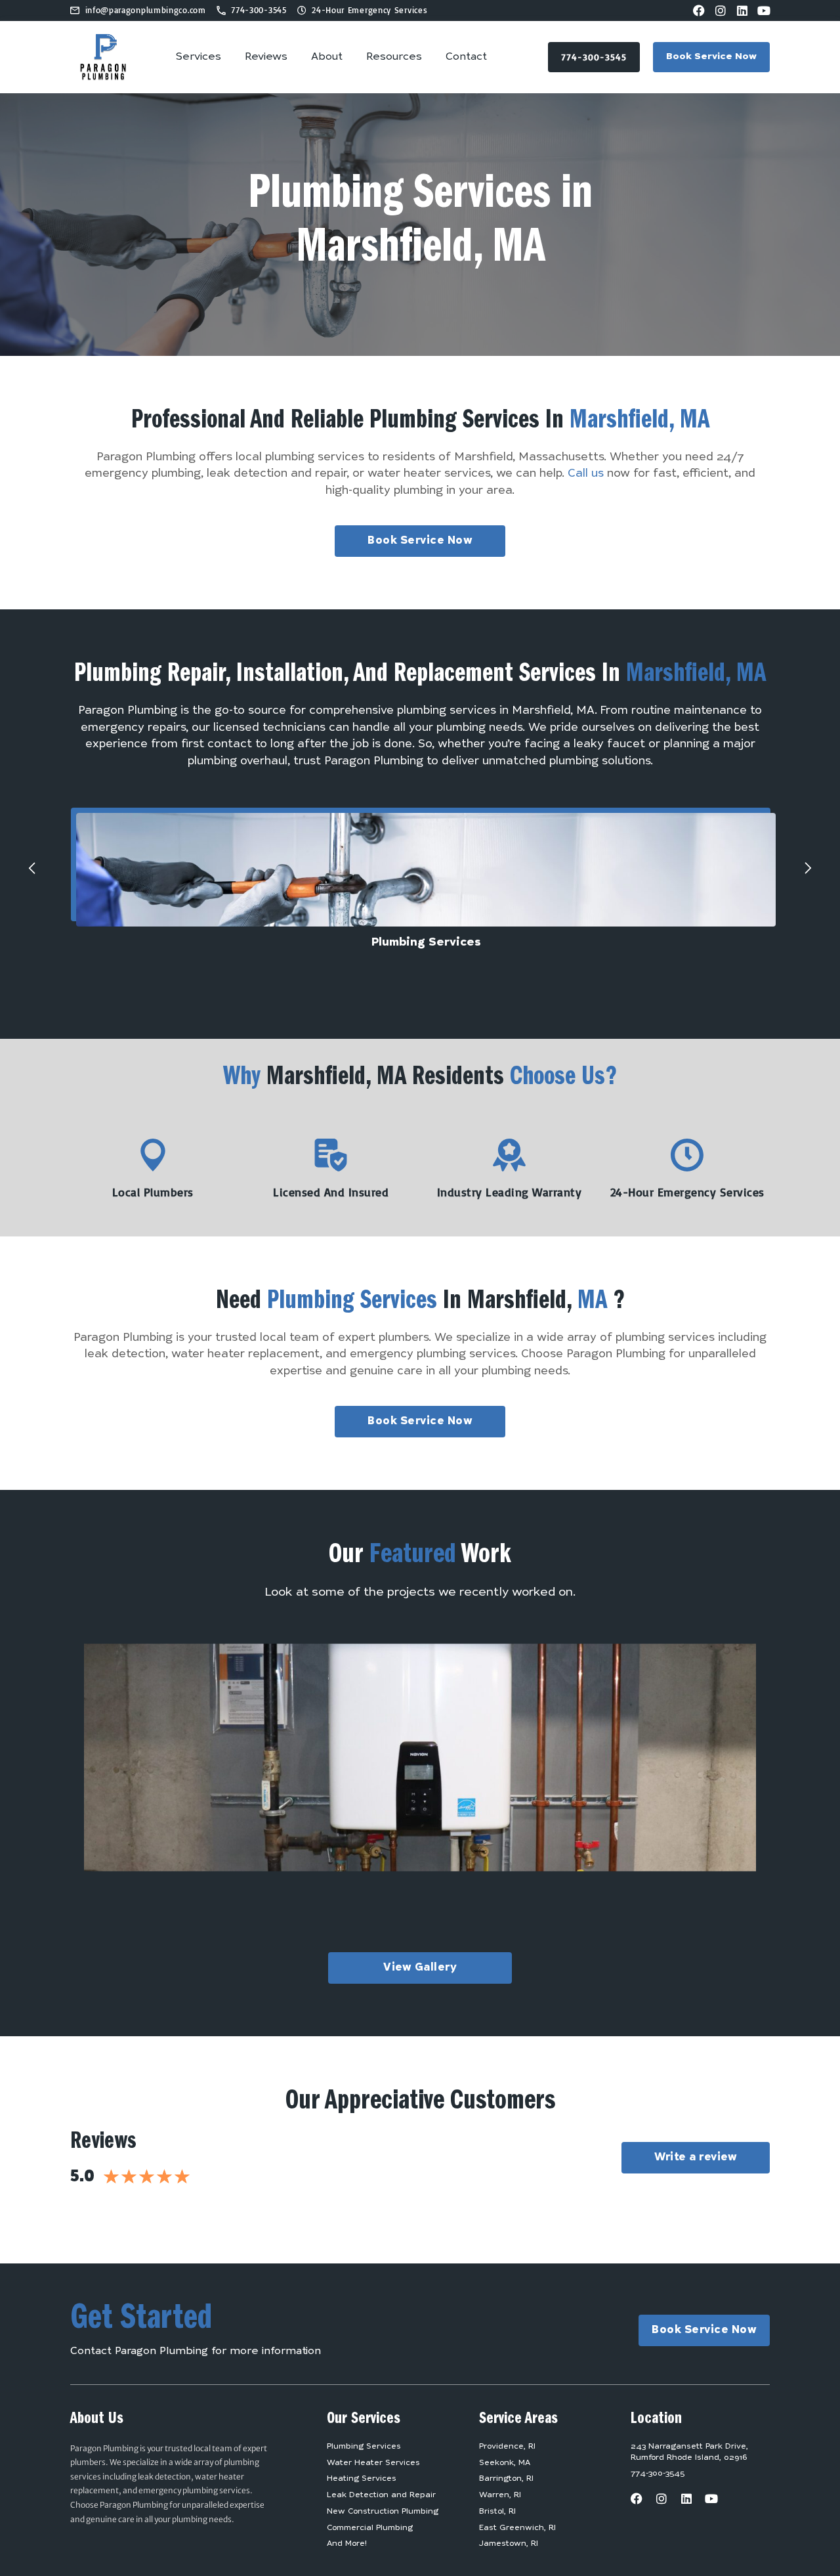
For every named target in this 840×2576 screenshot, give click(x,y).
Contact (466, 57)
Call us (586, 474)
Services (199, 57)
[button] (32, 868)
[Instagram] (721, 11)
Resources (394, 57)
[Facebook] (699, 11)
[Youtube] (764, 11)
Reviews (266, 57)
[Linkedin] (742, 11)
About (327, 57)
